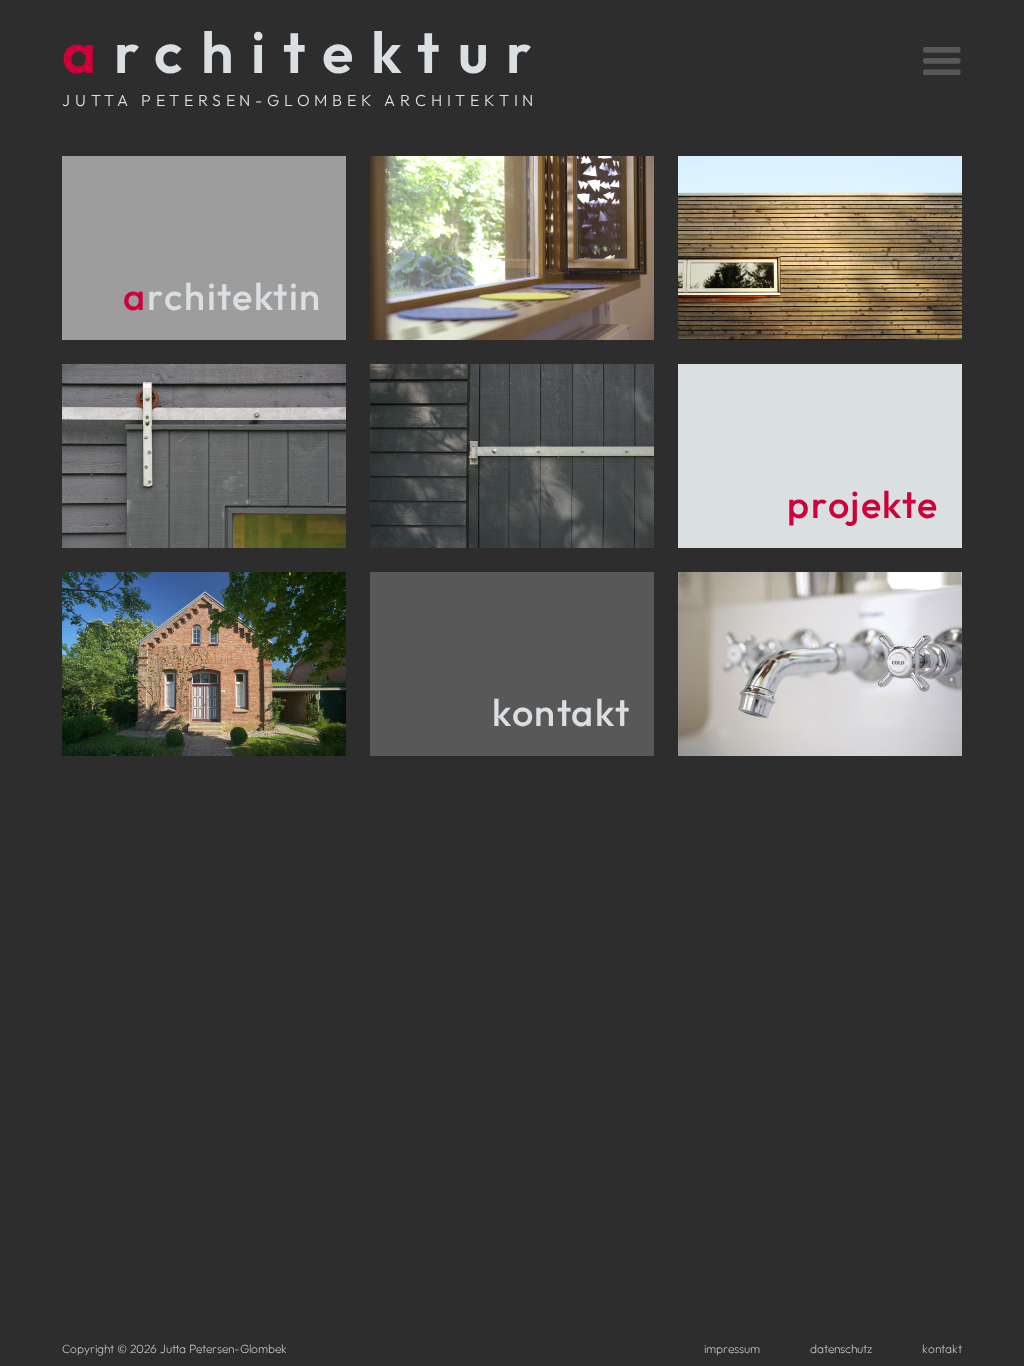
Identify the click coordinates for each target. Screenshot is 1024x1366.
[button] (917, 58)
